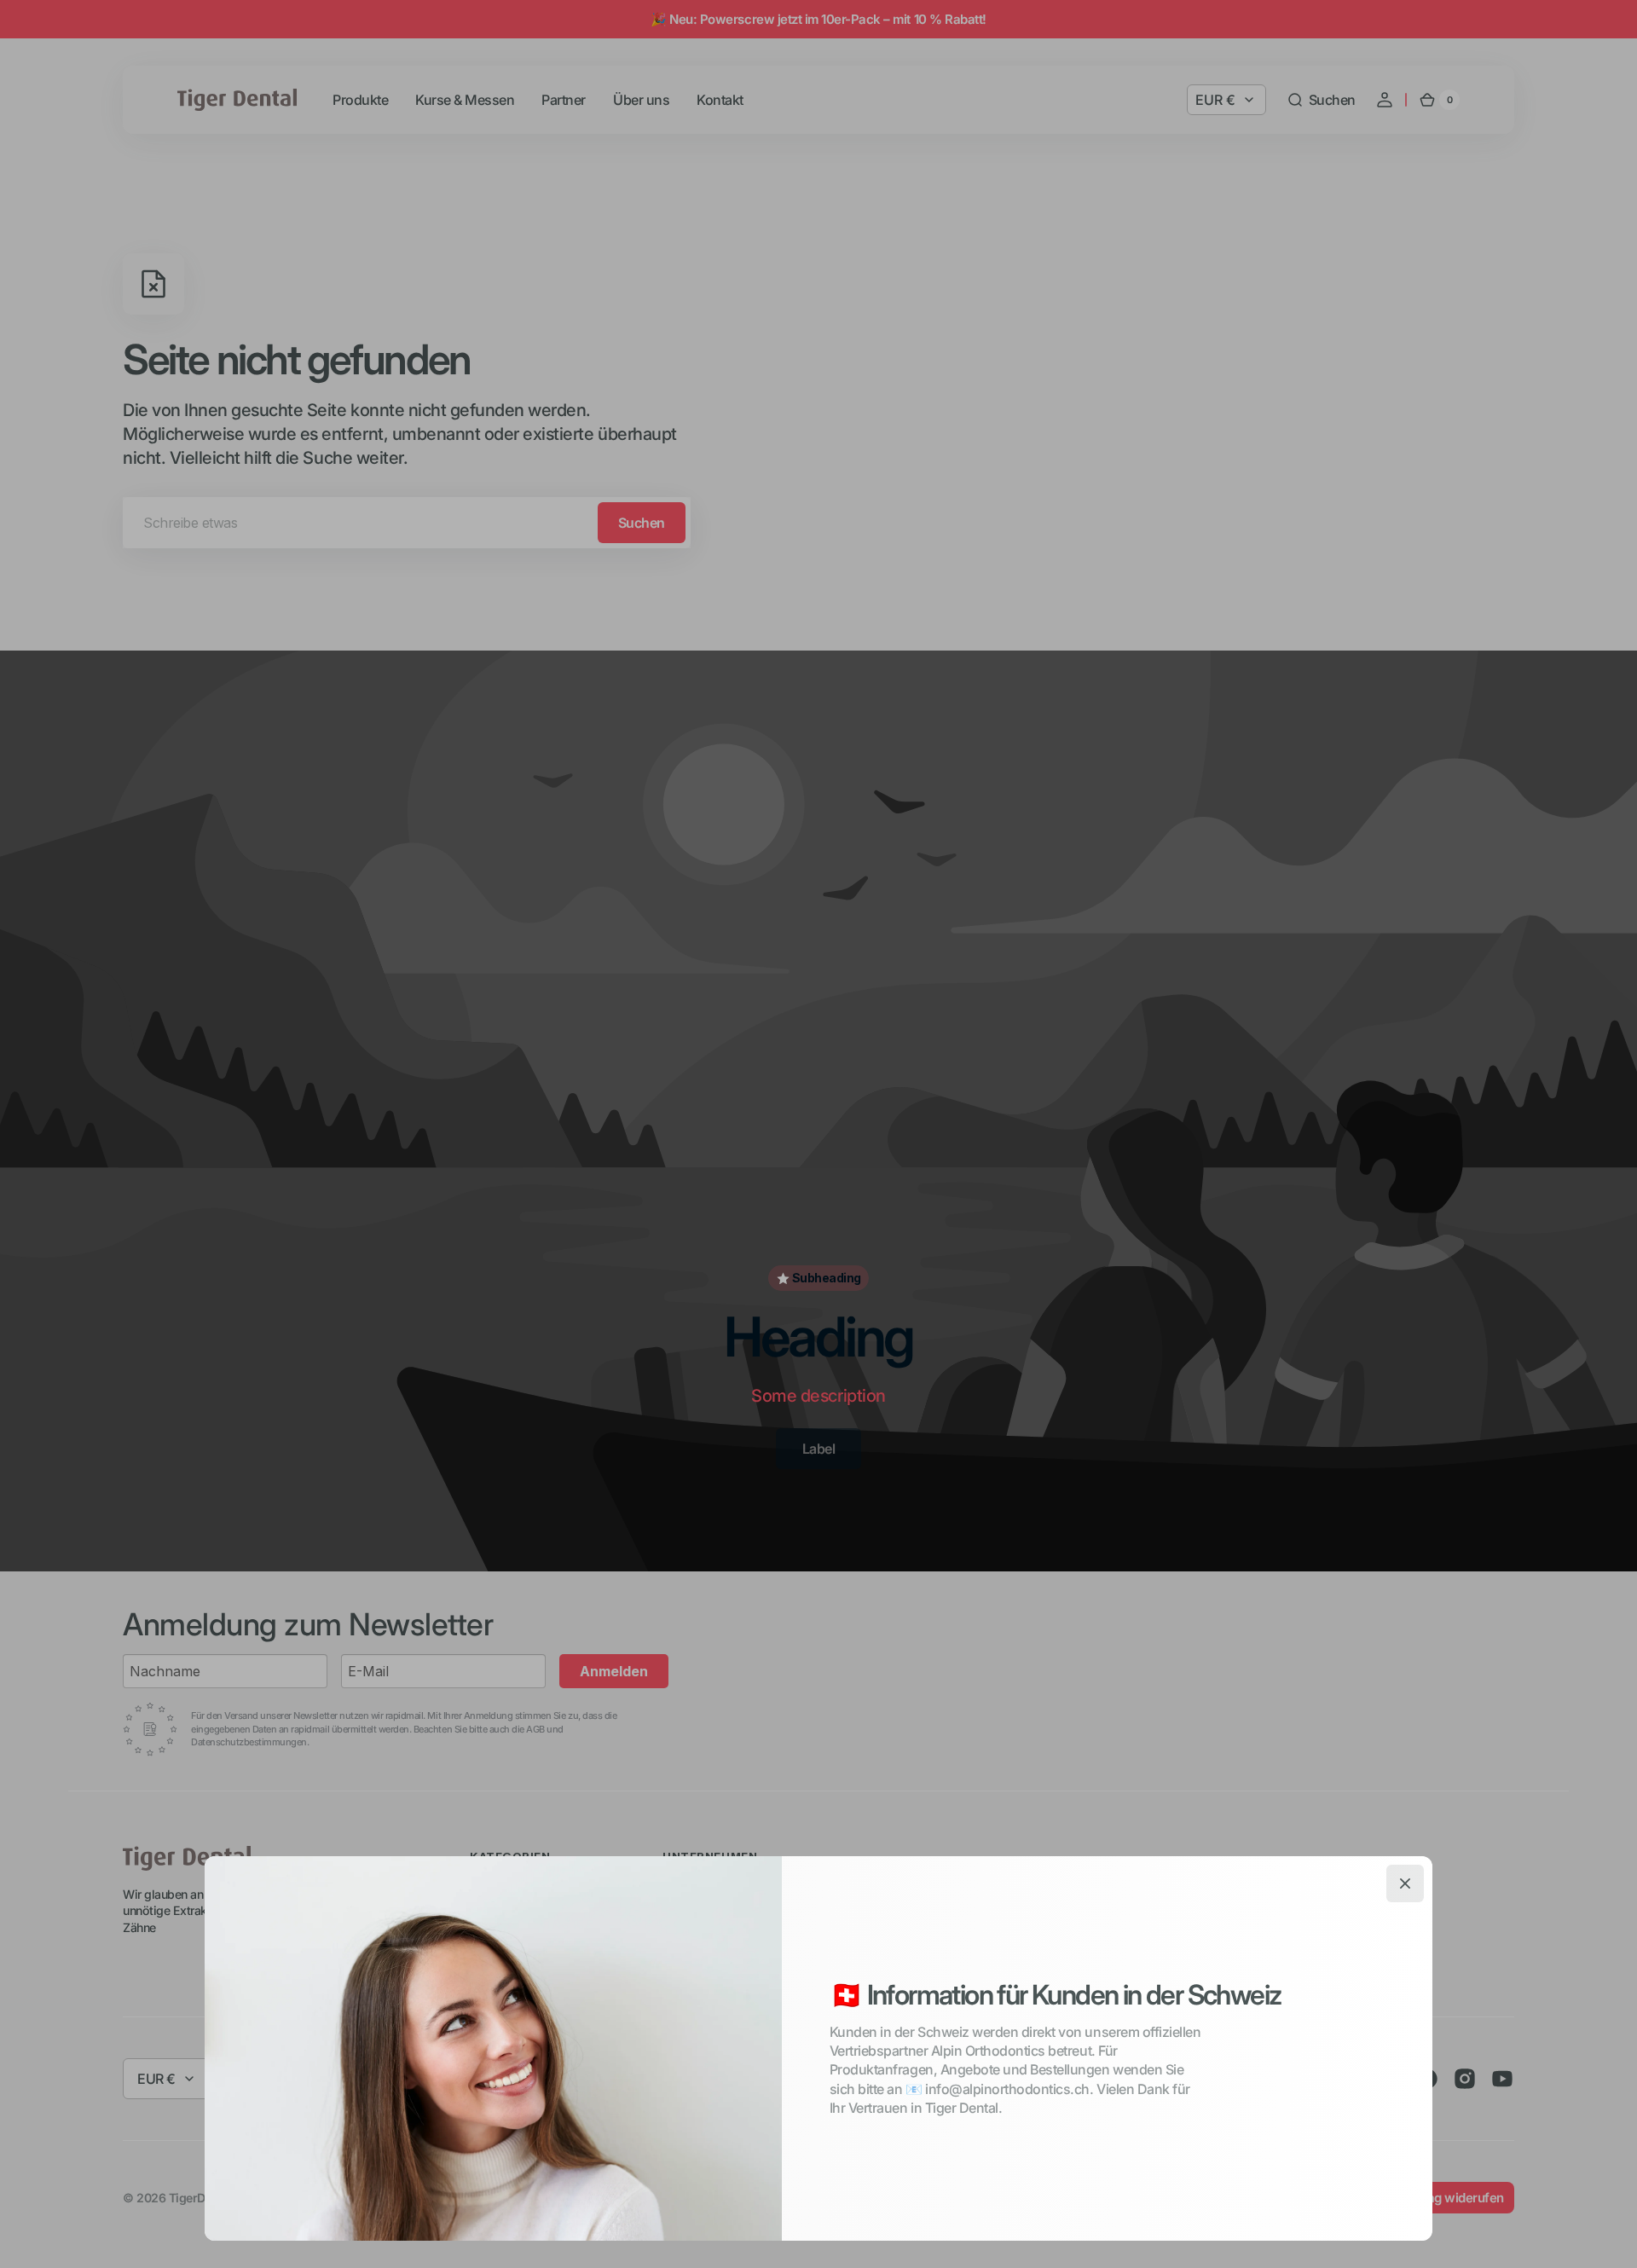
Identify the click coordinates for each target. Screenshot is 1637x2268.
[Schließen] (1405, 1883)
